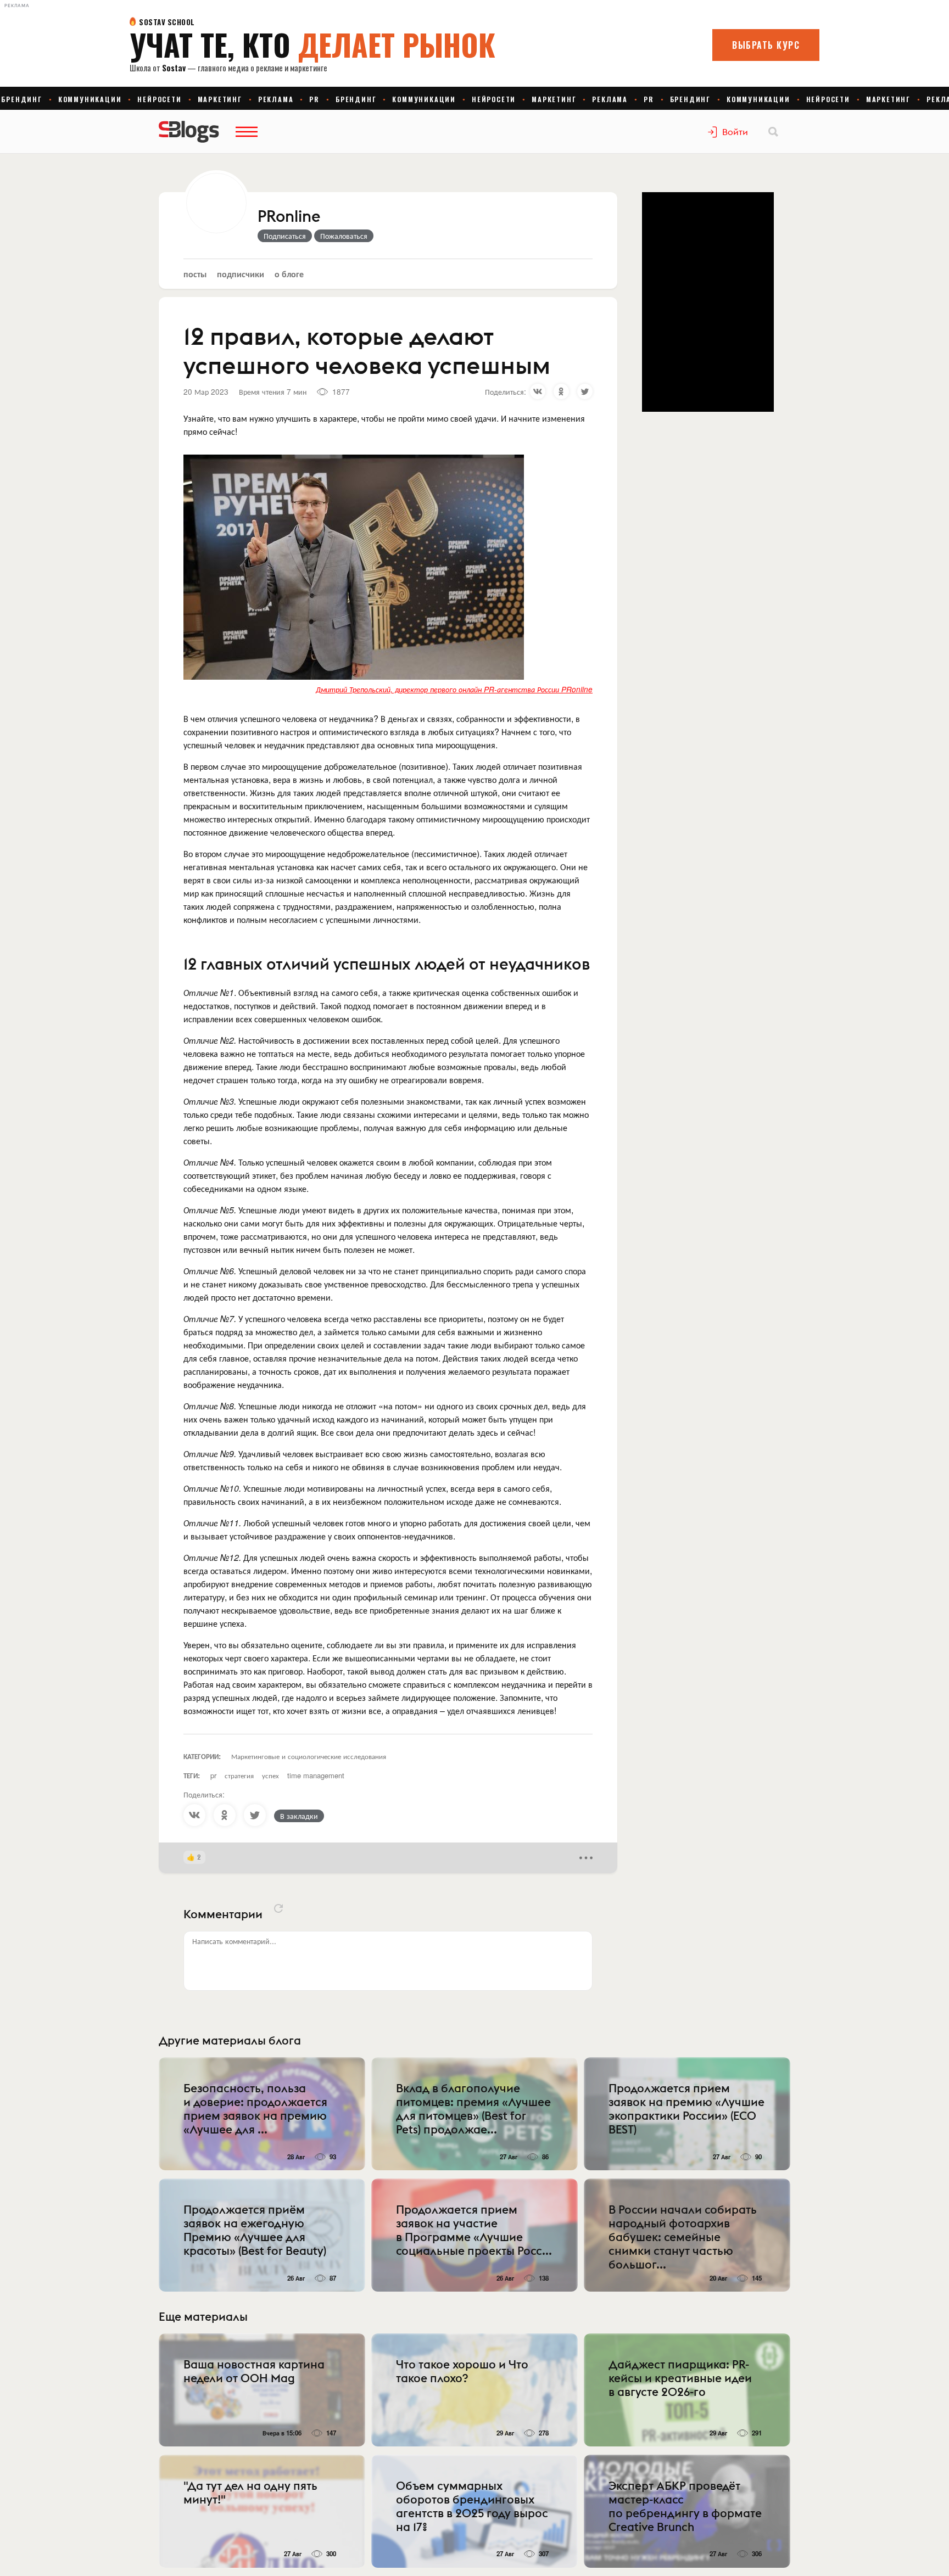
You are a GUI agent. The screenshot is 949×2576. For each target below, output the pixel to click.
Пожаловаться (344, 236)
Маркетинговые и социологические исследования (309, 1756)
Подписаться (285, 236)
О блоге (289, 274)
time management (316, 1775)
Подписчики (241, 274)
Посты (195, 274)
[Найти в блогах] (773, 132)
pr (213, 1775)
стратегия (239, 1775)
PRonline (289, 217)
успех (270, 1775)
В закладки (299, 1816)
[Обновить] (278, 1908)
